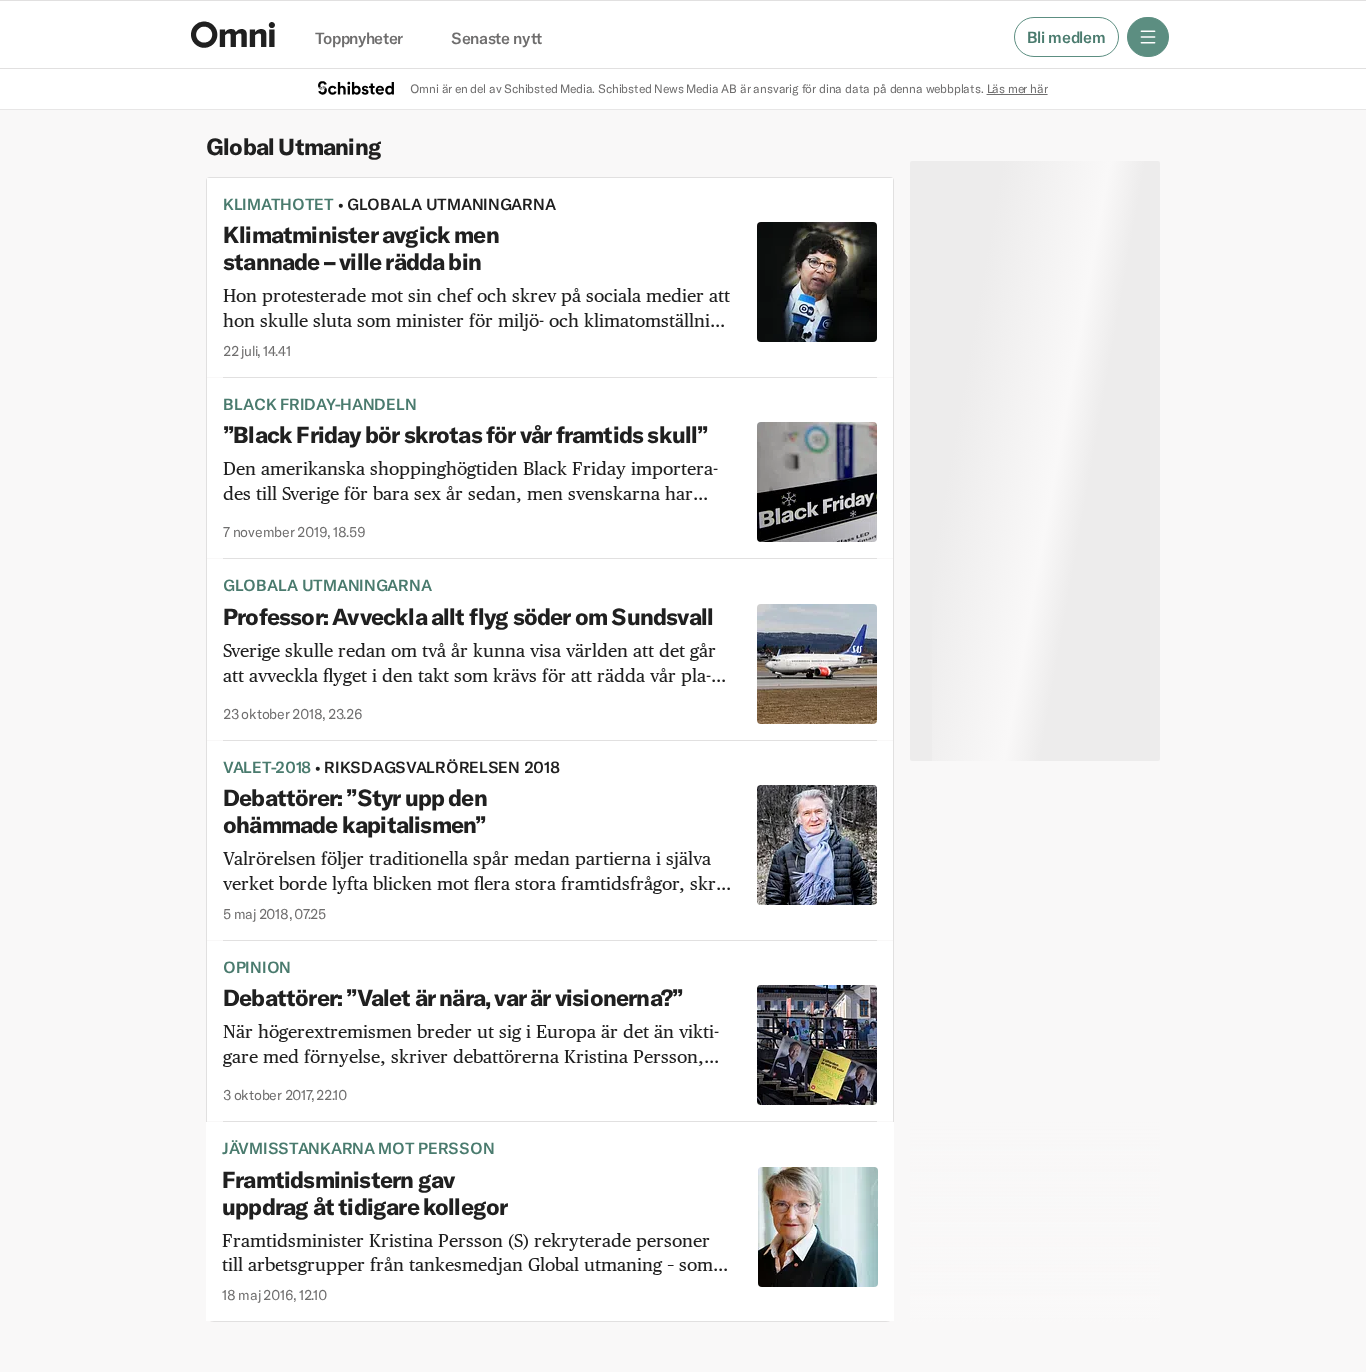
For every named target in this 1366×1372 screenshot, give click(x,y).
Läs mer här (1017, 88)
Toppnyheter (359, 39)
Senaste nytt (496, 39)
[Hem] (233, 34)
